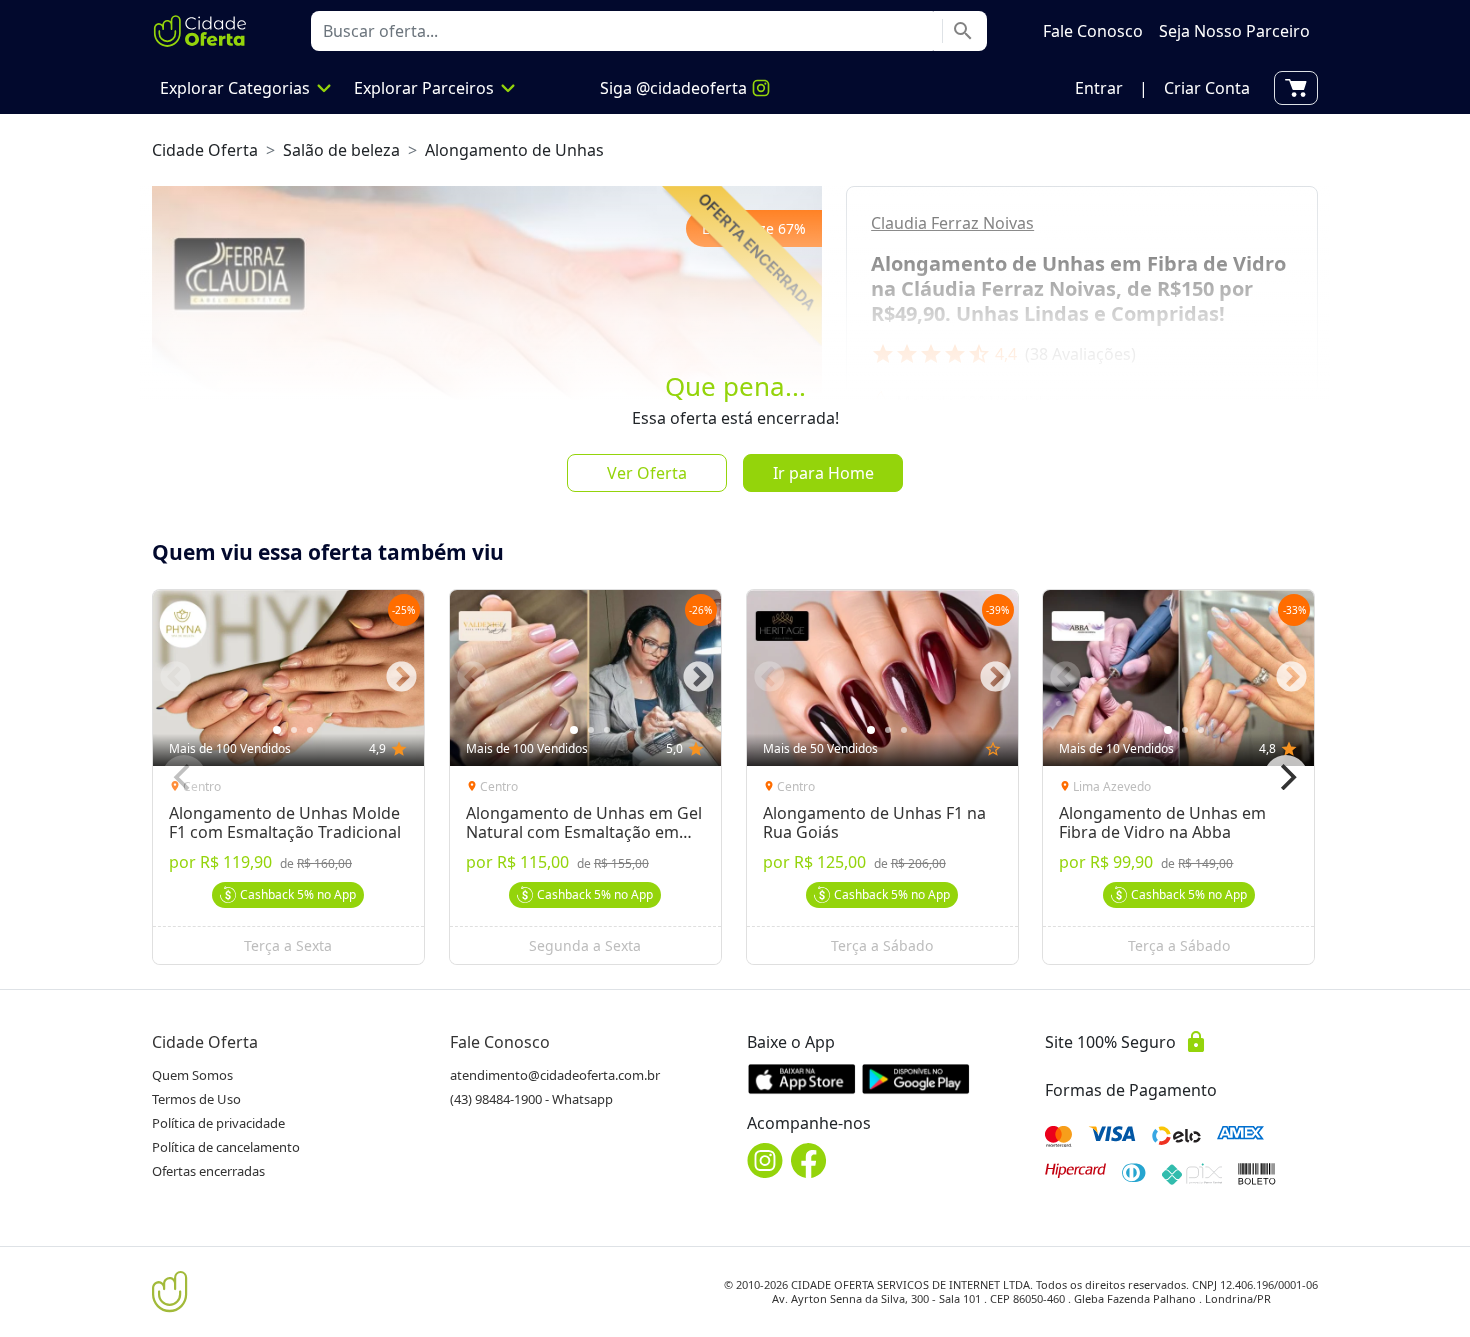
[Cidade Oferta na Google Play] (916, 1078)
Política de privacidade (218, 1123)
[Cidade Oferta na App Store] (802, 1078)
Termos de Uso (196, 1099)
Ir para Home (823, 473)
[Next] (1286, 777)
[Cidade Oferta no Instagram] (765, 1160)
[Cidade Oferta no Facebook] (809, 1160)
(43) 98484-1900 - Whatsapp (531, 1099)
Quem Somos (192, 1075)
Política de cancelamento (226, 1147)
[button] (1099, 88)
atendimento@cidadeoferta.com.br (555, 1075)
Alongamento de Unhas (514, 150)
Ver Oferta (647, 473)
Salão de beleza (341, 150)
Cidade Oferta (205, 150)
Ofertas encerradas (208, 1171)
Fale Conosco (500, 1042)
